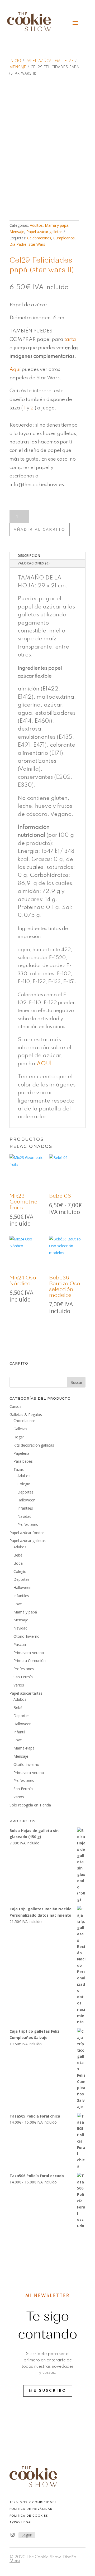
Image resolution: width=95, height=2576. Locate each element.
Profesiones (28, 1524)
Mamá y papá (57, 225)
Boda (18, 1563)
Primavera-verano (29, 1653)
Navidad (24, 1516)
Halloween (26, 1500)
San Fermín (23, 1677)
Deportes (25, 1492)
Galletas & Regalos (26, 1415)
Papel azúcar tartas (26, 1693)
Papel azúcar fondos (27, 1533)
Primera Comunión (30, 1661)
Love (18, 1604)
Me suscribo (48, 2391)
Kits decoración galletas (34, 1445)
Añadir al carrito (40, 529)
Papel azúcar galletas (50, 61)
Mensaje (18, 67)
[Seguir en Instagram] (12, 2535)
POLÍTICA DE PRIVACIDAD (31, 2509)
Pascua (20, 1644)
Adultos (36, 225)
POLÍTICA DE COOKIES (29, 2516)
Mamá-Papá (24, 1748)
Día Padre (18, 244)
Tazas (19, 1469)
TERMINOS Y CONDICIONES (33, 2503)
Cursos (15, 1406)
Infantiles (25, 1508)
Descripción (29, 556)
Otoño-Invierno (27, 1636)
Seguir (27, 2535)
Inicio (15, 61)
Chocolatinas (25, 1421)
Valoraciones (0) (34, 563)
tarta (70, 339)
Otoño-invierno (26, 1764)
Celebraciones (39, 238)
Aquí (15, 369)
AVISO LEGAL (21, 2523)
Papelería (21, 1453)
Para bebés (23, 1461)
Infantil (19, 1732)
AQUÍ (44, 1064)
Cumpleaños (64, 238)
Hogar (19, 1437)
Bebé (18, 1555)
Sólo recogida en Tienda (30, 1805)
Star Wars (37, 244)
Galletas (20, 1429)
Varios (19, 1685)
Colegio (24, 1484)
